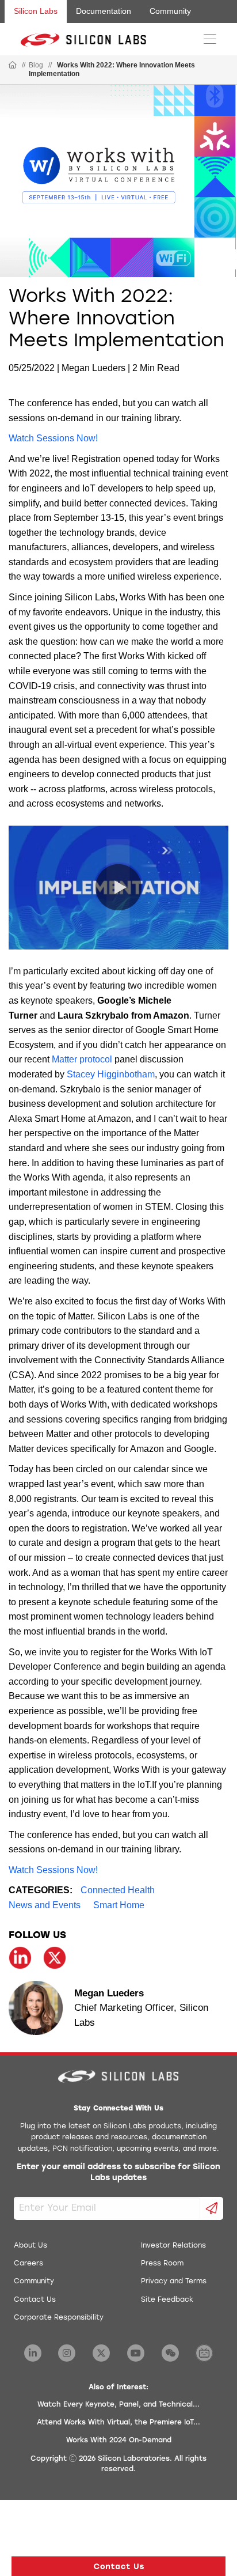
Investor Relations (173, 2246)
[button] (29, 929)
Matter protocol (83, 1059)
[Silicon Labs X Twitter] (101, 2353)
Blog (36, 65)
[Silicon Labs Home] (13, 66)
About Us (30, 2246)
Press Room (162, 2264)
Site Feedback (167, 2300)
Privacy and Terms (174, 2282)
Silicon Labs (36, 11)
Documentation (104, 11)
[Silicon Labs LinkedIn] (33, 2353)
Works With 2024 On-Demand (119, 2441)
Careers (28, 2264)
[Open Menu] (210, 38)
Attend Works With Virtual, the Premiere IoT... (118, 2423)
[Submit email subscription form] (212, 2208)
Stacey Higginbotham (111, 1074)
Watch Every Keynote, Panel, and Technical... (118, 2405)
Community (170, 11)
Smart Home (119, 1905)
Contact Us (35, 2300)
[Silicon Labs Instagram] (67, 2353)
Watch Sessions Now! (53, 438)
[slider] (50, 929)
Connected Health (118, 1890)
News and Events (45, 1905)
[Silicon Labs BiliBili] (204, 2353)
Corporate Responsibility (59, 2318)
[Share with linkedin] (20, 1958)
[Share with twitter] (55, 1958)
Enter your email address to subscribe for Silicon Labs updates (118, 2173)
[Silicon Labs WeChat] (170, 2353)
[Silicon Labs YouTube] (136, 2353)
